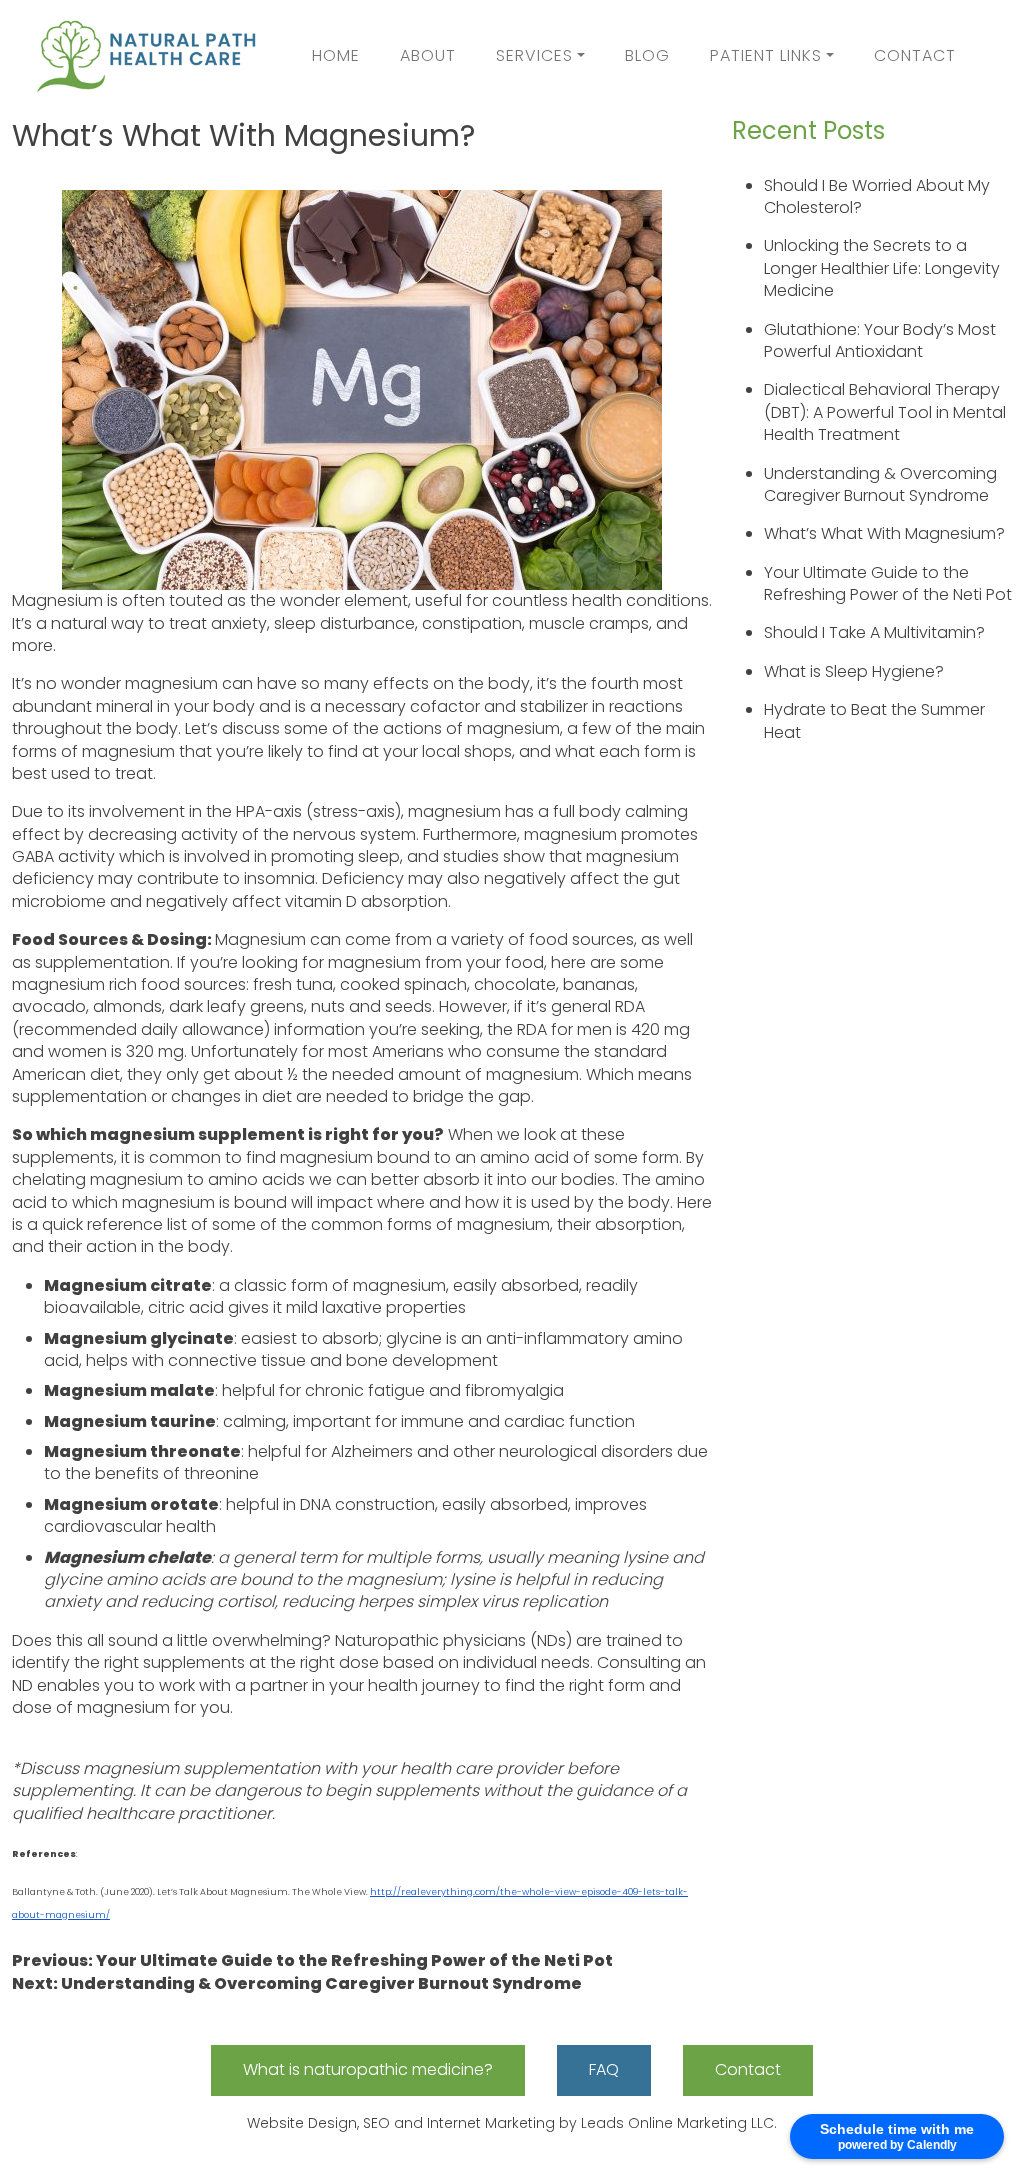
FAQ (604, 2069)
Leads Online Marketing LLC (677, 2123)
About (428, 55)
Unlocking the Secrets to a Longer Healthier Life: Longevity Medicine (882, 268)
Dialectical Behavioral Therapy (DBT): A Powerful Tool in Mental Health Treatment (885, 412)
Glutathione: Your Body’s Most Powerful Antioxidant (880, 340)
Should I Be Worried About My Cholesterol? (877, 196)
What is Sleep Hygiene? (854, 671)
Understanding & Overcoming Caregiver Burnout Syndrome (880, 484)
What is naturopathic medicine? (368, 2069)
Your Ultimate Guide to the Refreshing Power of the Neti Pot (888, 583)
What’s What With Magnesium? (884, 533)
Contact (915, 55)
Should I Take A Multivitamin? (874, 632)
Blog (647, 55)
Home (336, 55)
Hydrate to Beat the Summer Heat (874, 720)
